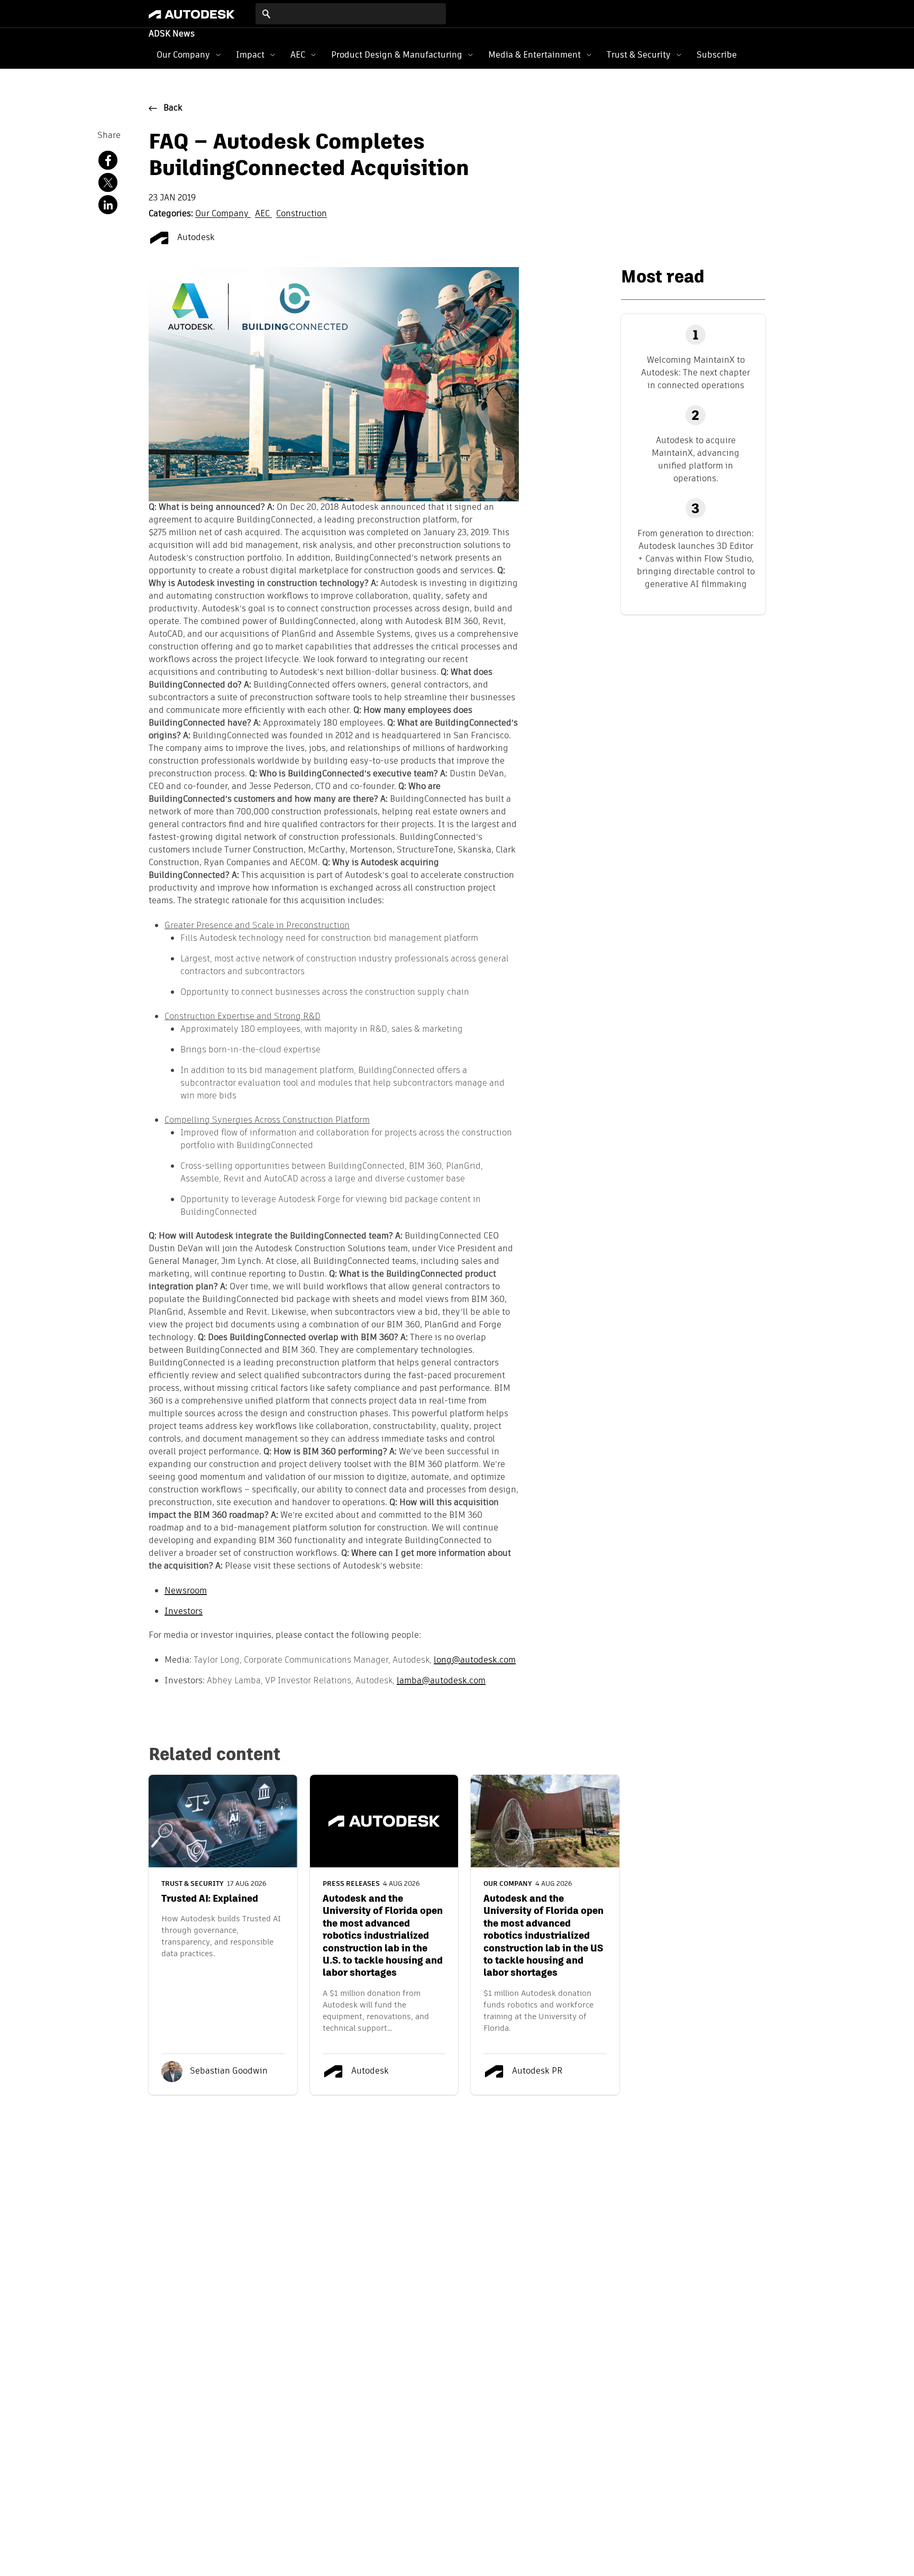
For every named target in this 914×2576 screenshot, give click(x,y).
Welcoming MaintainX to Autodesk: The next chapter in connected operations (696, 373)
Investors (184, 1611)
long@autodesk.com (475, 1660)
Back (173, 108)
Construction (301, 214)
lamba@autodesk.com (441, 1680)
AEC (298, 55)
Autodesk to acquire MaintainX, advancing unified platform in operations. (696, 459)
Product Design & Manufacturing (397, 55)
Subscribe (717, 55)
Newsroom (186, 1590)
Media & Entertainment (534, 55)
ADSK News (172, 34)
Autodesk (195, 238)
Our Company (183, 55)
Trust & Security (639, 55)
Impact (250, 55)
